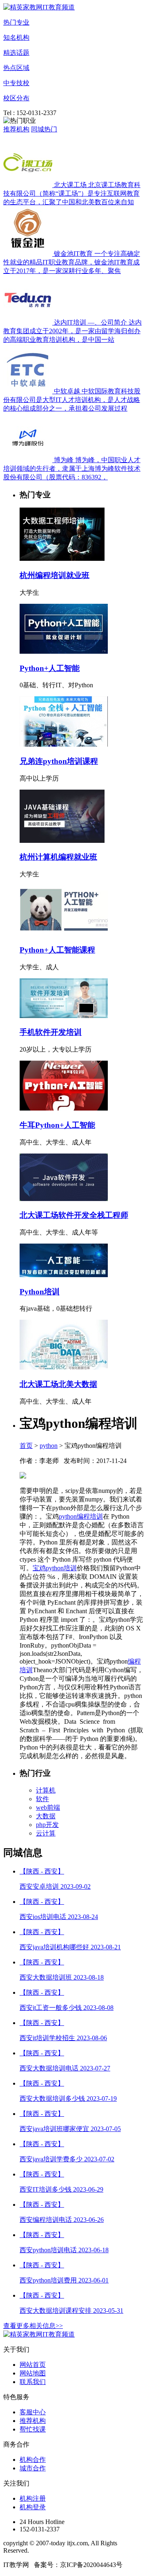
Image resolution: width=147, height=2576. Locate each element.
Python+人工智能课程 (57, 950)
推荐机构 (16, 129)
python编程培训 (81, 1516)
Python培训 (40, 1292)
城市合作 (33, 2468)
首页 (26, 1446)
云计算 (46, 1833)
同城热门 (44, 129)
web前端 (48, 1807)
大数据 (46, 1816)
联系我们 (33, 2382)
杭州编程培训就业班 (55, 575)
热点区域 (16, 68)
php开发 (47, 1825)
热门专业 (16, 22)
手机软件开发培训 (51, 1032)
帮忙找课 (33, 2429)
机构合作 (33, 2460)
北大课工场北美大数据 (58, 1384)
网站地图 (33, 2373)
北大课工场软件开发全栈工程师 (74, 1215)
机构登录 (33, 2507)
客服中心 (33, 2412)
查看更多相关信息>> (33, 2326)
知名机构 (16, 37)
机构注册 (33, 2498)
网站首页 (33, 2365)
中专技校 (16, 83)
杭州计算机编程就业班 (58, 857)
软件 (42, 1799)
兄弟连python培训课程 (59, 761)
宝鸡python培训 (55, 1568)
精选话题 (16, 53)
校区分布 (16, 98)
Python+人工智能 (50, 668)
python (49, 1446)
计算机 (46, 1790)
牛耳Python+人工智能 (57, 1125)
